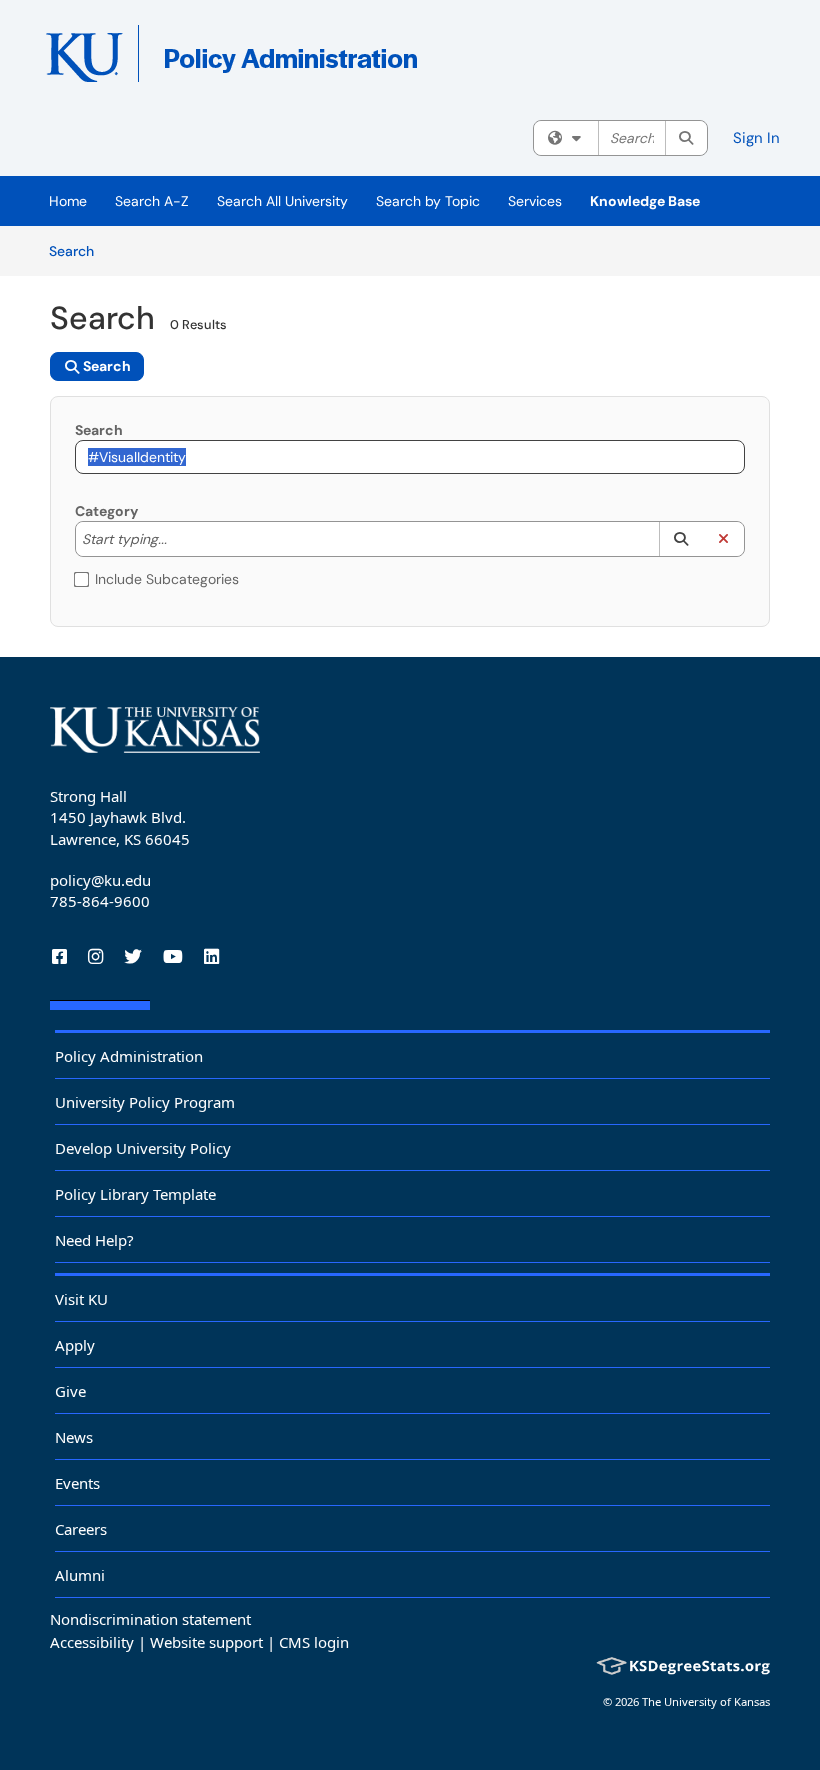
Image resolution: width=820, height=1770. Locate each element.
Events (77, 1483)
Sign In (756, 138)
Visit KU (81, 1299)
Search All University (282, 201)
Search (78, 250)
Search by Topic (428, 201)
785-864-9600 (100, 901)
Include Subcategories (167, 579)
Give (70, 1391)
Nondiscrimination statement (150, 1619)
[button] (680, 539)
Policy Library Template (135, 1194)
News (74, 1437)
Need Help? (94, 1240)
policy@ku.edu (100, 880)
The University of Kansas (706, 1701)
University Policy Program (145, 1102)
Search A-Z (152, 201)
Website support (206, 1642)
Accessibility (92, 1642)
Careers (81, 1529)
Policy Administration (129, 1056)
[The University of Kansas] (155, 730)
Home (68, 201)
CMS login (314, 1642)
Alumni (80, 1575)
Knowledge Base (645, 201)
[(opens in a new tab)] (335, 60)
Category (106, 511)
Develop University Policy (143, 1148)
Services (535, 201)
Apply (75, 1345)
